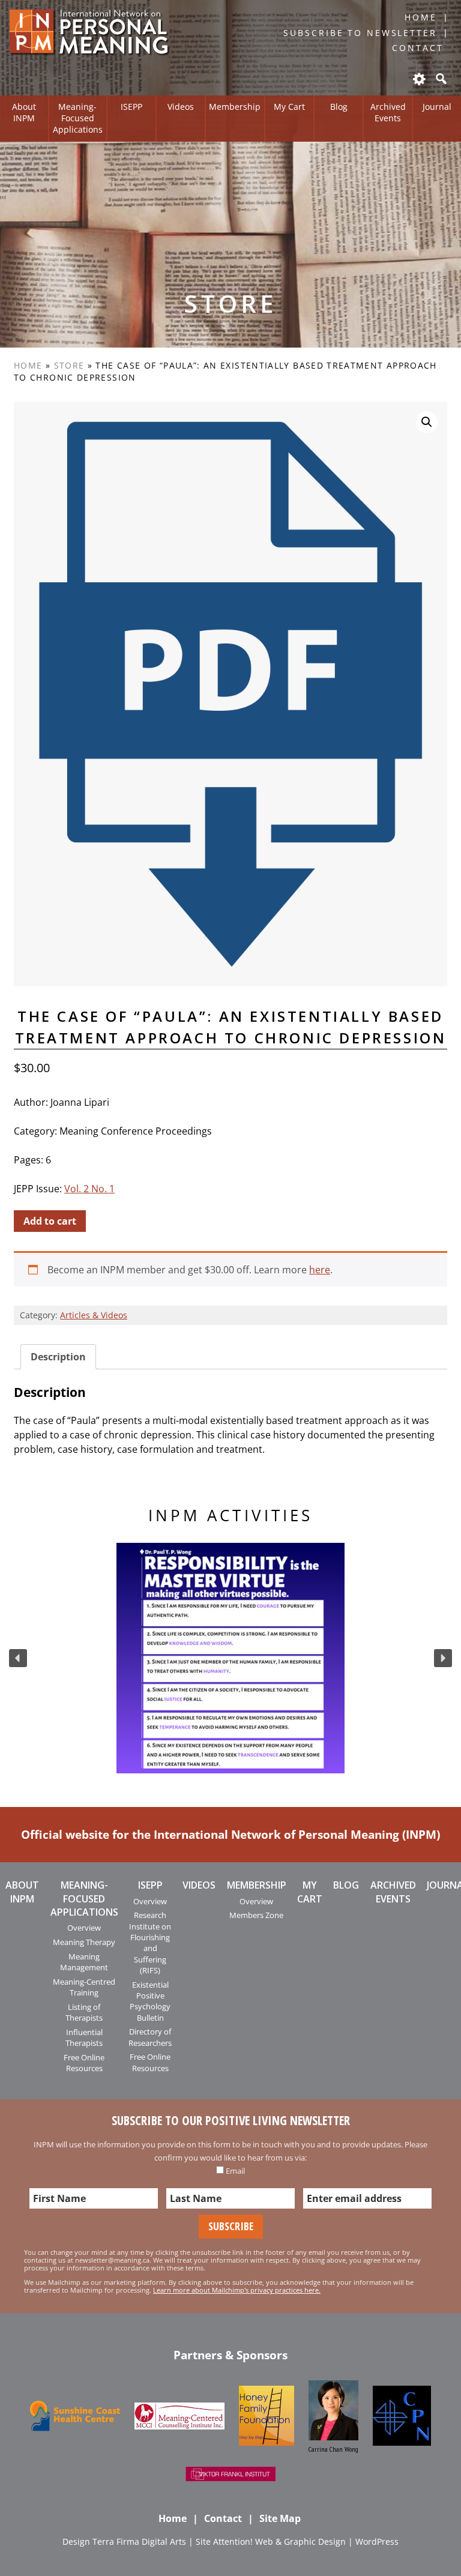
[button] (18, 1658)
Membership (235, 107)
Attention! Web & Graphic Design (279, 2541)
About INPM (24, 112)
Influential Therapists (84, 2038)
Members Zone (256, 1915)
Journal (437, 107)
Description (58, 1357)
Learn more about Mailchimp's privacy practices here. (237, 2290)
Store (69, 365)
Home (421, 17)
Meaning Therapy (84, 1942)
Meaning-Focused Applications (78, 118)
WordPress (377, 2541)
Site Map (280, 2518)
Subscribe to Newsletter (360, 33)
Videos (181, 107)
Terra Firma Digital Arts (139, 2541)
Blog (339, 107)
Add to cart (50, 1221)
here (320, 1270)
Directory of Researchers (150, 2037)
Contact (417, 48)
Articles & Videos (94, 1315)
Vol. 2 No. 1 (89, 1189)
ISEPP (131, 107)
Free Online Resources (84, 2063)
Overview (84, 1928)
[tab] (58, 1357)
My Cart (289, 107)
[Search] (440, 79)
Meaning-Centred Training (84, 1987)
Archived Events (388, 112)
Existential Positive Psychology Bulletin (150, 2001)
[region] (230, 1658)
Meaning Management (84, 1962)
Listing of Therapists (84, 2012)
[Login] (418, 79)
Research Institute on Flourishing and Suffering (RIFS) (150, 1943)
